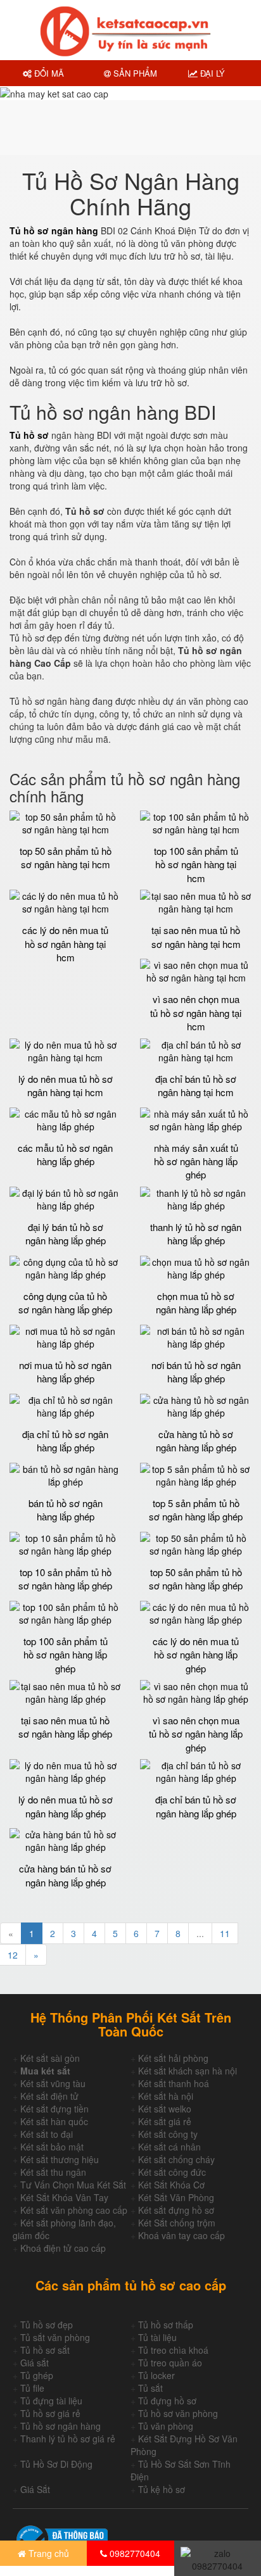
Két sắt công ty (168, 2134)
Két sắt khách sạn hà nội (188, 2071)
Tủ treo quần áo (170, 2363)
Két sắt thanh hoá (174, 2083)
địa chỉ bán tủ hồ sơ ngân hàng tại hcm (196, 1085)
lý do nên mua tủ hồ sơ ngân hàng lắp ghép (66, 1806)
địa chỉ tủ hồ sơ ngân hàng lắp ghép (65, 1441)
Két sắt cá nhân (169, 2147)
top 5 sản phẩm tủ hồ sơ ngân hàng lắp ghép (196, 1510)
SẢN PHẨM (134, 73)
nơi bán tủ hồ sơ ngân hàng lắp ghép (196, 1372)
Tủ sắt (150, 2388)
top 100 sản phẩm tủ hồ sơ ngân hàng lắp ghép (66, 1655)
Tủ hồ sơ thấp (166, 2325)
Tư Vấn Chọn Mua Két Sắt (73, 2185)
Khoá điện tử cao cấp (63, 2248)
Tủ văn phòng (166, 2426)
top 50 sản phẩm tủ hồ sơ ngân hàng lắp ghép (196, 1579)
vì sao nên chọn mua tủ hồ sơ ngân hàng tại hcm (196, 1013)
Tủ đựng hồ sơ (167, 2401)
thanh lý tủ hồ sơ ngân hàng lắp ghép (196, 1234)
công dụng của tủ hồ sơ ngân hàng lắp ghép (65, 1303)
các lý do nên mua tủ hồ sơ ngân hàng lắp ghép (196, 1655)
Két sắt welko (165, 2109)
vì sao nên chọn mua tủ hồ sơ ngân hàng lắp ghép (196, 1734)
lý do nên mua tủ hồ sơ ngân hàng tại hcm (66, 1085)
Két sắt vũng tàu (53, 2083)
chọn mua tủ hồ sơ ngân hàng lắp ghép (196, 1303)
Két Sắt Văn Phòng (176, 2197)
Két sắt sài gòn (50, 2058)
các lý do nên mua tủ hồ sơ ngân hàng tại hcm (65, 944)
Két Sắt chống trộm (177, 2223)
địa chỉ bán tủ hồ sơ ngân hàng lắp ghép (196, 1806)
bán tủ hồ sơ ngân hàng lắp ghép (66, 1510)
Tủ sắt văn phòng (55, 2337)
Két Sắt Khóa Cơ (171, 2185)
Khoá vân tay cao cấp (181, 2235)
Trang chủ (48, 2553)
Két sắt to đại (47, 2134)
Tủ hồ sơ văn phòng (178, 2413)
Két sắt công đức (172, 2172)
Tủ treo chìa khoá (173, 2350)
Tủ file (32, 2388)
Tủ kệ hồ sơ (162, 2489)
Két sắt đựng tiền (54, 2109)
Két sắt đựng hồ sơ (176, 2210)
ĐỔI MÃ (48, 73)
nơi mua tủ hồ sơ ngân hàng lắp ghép (65, 1372)
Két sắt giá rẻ (165, 2121)
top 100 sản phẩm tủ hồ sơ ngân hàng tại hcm (196, 864)
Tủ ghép (37, 2375)
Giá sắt (35, 2363)
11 (225, 1933)
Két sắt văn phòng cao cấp (74, 2210)
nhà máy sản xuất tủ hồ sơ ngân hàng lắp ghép (196, 1161)
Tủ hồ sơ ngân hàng (60, 2426)
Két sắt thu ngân (53, 2172)
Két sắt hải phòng (173, 2058)
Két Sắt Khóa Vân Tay (64, 2197)
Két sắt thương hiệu (60, 2159)
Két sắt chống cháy (176, 2159)
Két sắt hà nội (166, 2096)
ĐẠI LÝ (211, 73)
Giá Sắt (35, 2489)
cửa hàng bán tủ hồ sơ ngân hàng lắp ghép (65, 1875)
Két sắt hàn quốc (54, 2121)
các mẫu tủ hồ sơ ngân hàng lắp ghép (65, 1154)
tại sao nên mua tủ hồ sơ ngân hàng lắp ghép (65, 1727)
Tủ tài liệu (157, 2337)
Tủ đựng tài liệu (51, 2401)
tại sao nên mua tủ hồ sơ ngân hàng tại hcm (196, 937)
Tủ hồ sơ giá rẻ (50, 2413)
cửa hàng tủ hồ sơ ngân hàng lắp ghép (196, 1441)
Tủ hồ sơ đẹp (47, 2325)
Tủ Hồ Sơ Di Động (56, 2464)
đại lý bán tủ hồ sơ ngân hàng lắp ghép (66, 1234)
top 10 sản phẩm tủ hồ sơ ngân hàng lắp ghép (65, 1579)
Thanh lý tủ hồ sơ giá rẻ (68, 2439)
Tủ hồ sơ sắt (45, 2350)
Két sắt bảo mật (52, 2147)
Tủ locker (156, 2375)
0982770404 (134, 2553)
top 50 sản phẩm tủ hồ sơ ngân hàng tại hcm (66, 857)
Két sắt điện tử (49, 2096)
